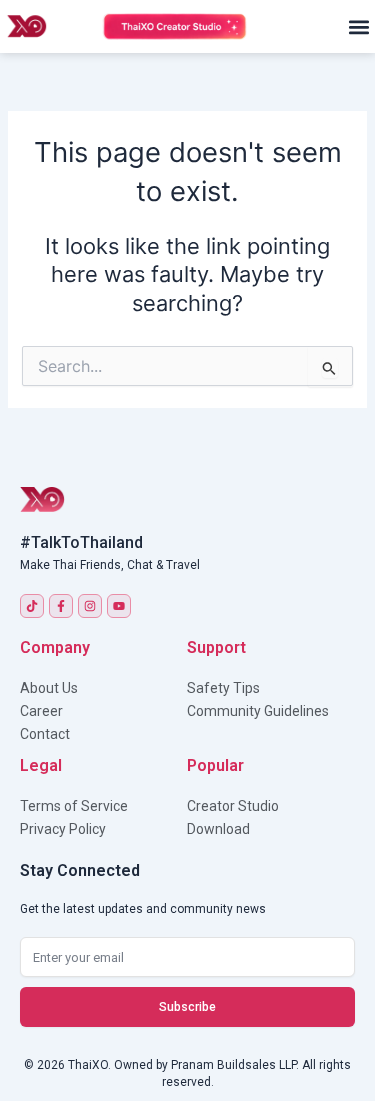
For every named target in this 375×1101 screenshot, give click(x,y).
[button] (358, 26)
